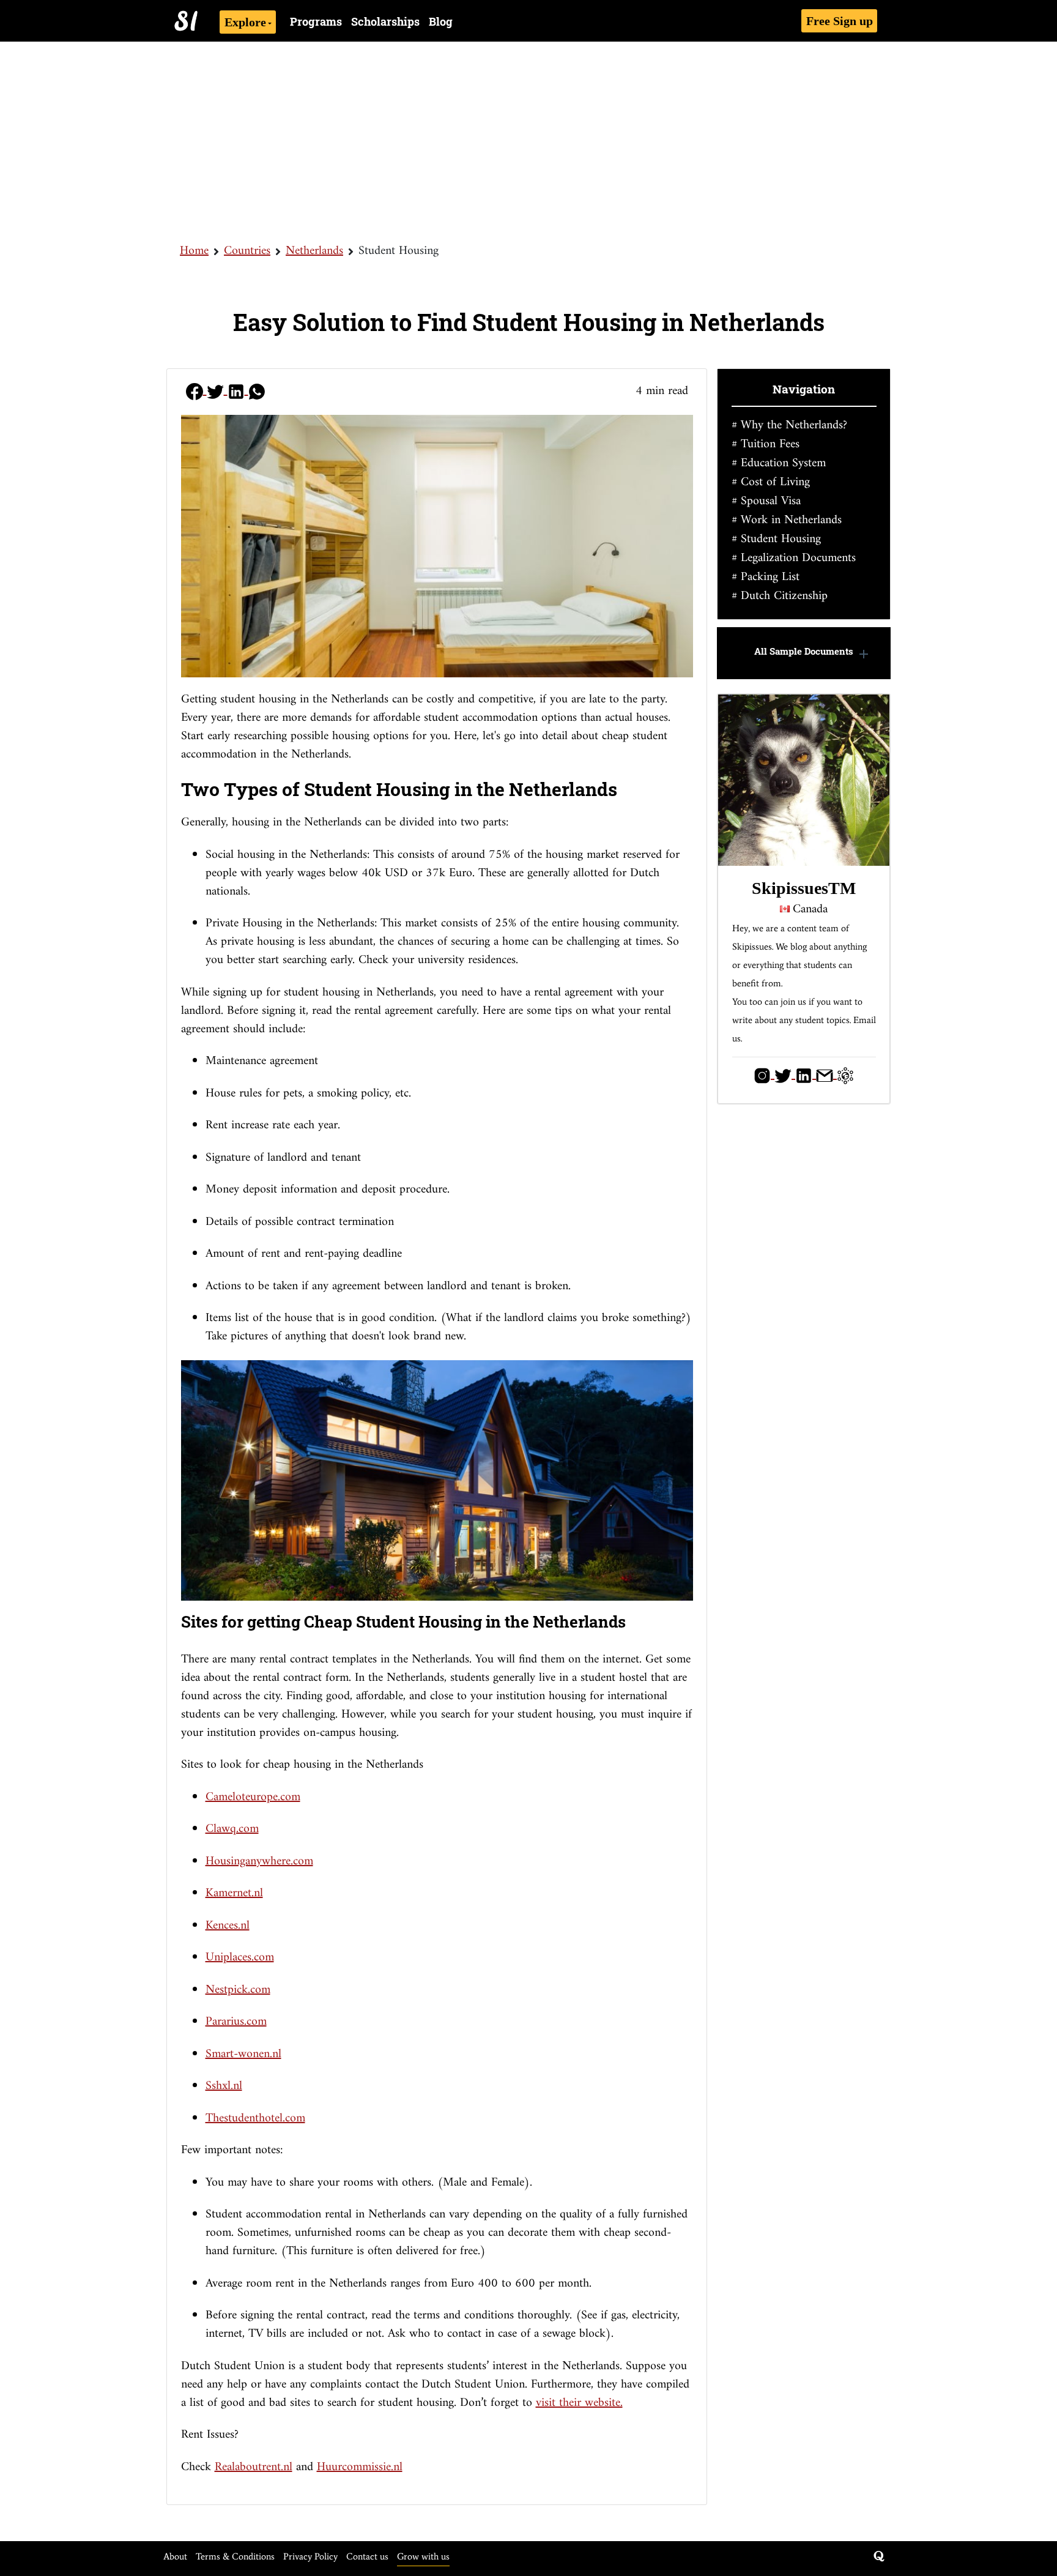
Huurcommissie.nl (360, 2467)
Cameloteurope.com (253, 1797)
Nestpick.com (238, 1990)
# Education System (779, 463)
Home (194, 251)
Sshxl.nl (224, 2086)
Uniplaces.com (240, 1958)
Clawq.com (232, 1829)
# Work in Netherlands (787, 520)
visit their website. (579, 2403)
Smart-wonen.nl (243, 2054)
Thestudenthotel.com (255, 2119)
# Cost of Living (771, 482)
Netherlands (314, 251)
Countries (247, 251)
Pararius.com (236, 2022)
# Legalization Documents (794, 558)
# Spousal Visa (766, 501)
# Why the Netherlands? (789, 426)
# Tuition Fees (766, 445)
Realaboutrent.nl (254, 2467)
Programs (316, 21)
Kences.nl (228, 1926)
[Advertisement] (528, 141)
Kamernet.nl (234, 1893)
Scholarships (385, 21)
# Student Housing (776, 539)
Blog (441, 21)
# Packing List (766, 577)
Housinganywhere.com (259, 1862)
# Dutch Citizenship (780, 596)
